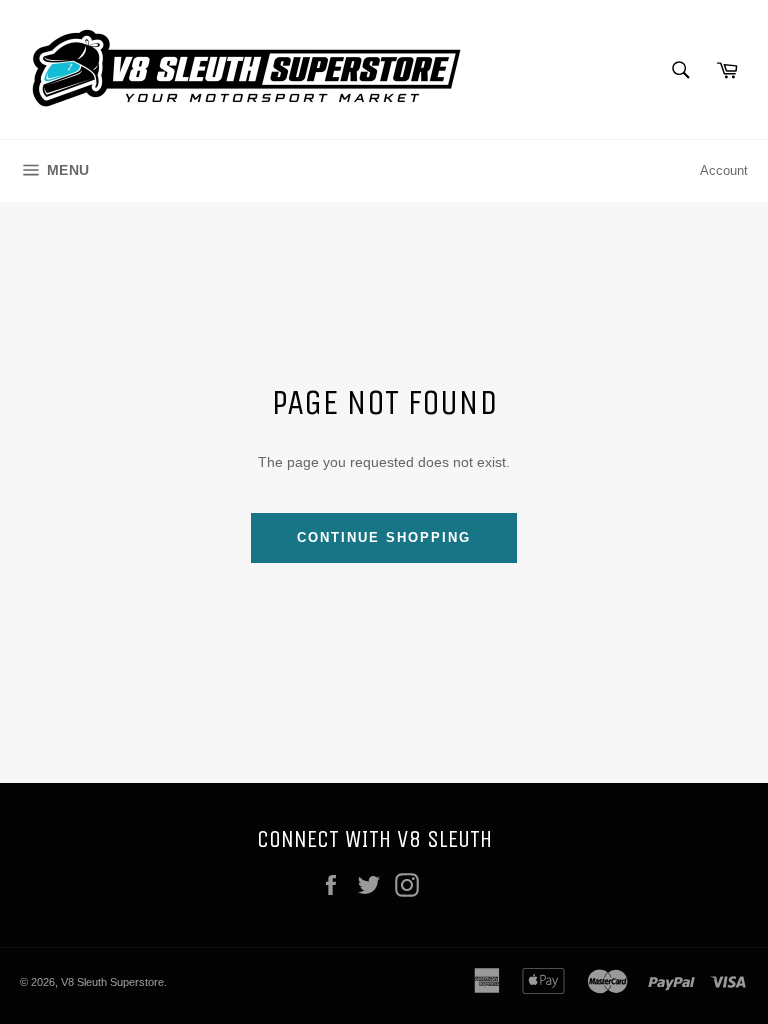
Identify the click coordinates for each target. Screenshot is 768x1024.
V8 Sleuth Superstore (112, 982)
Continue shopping (383, 537)
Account (724, 170)
